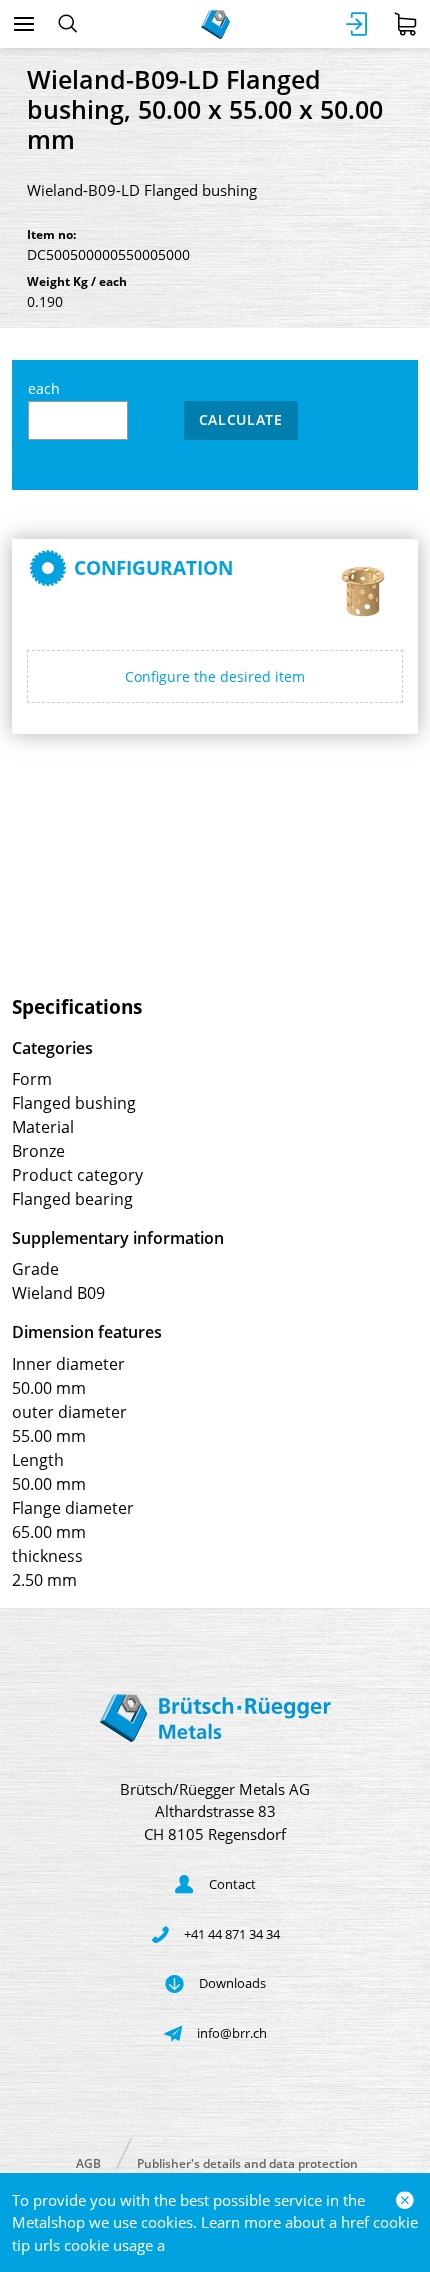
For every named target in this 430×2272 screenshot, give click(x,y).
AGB (88, 2162)
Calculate (241, 419)
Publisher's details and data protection (247, 2162)
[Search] (67, 24)
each (44, 388)
